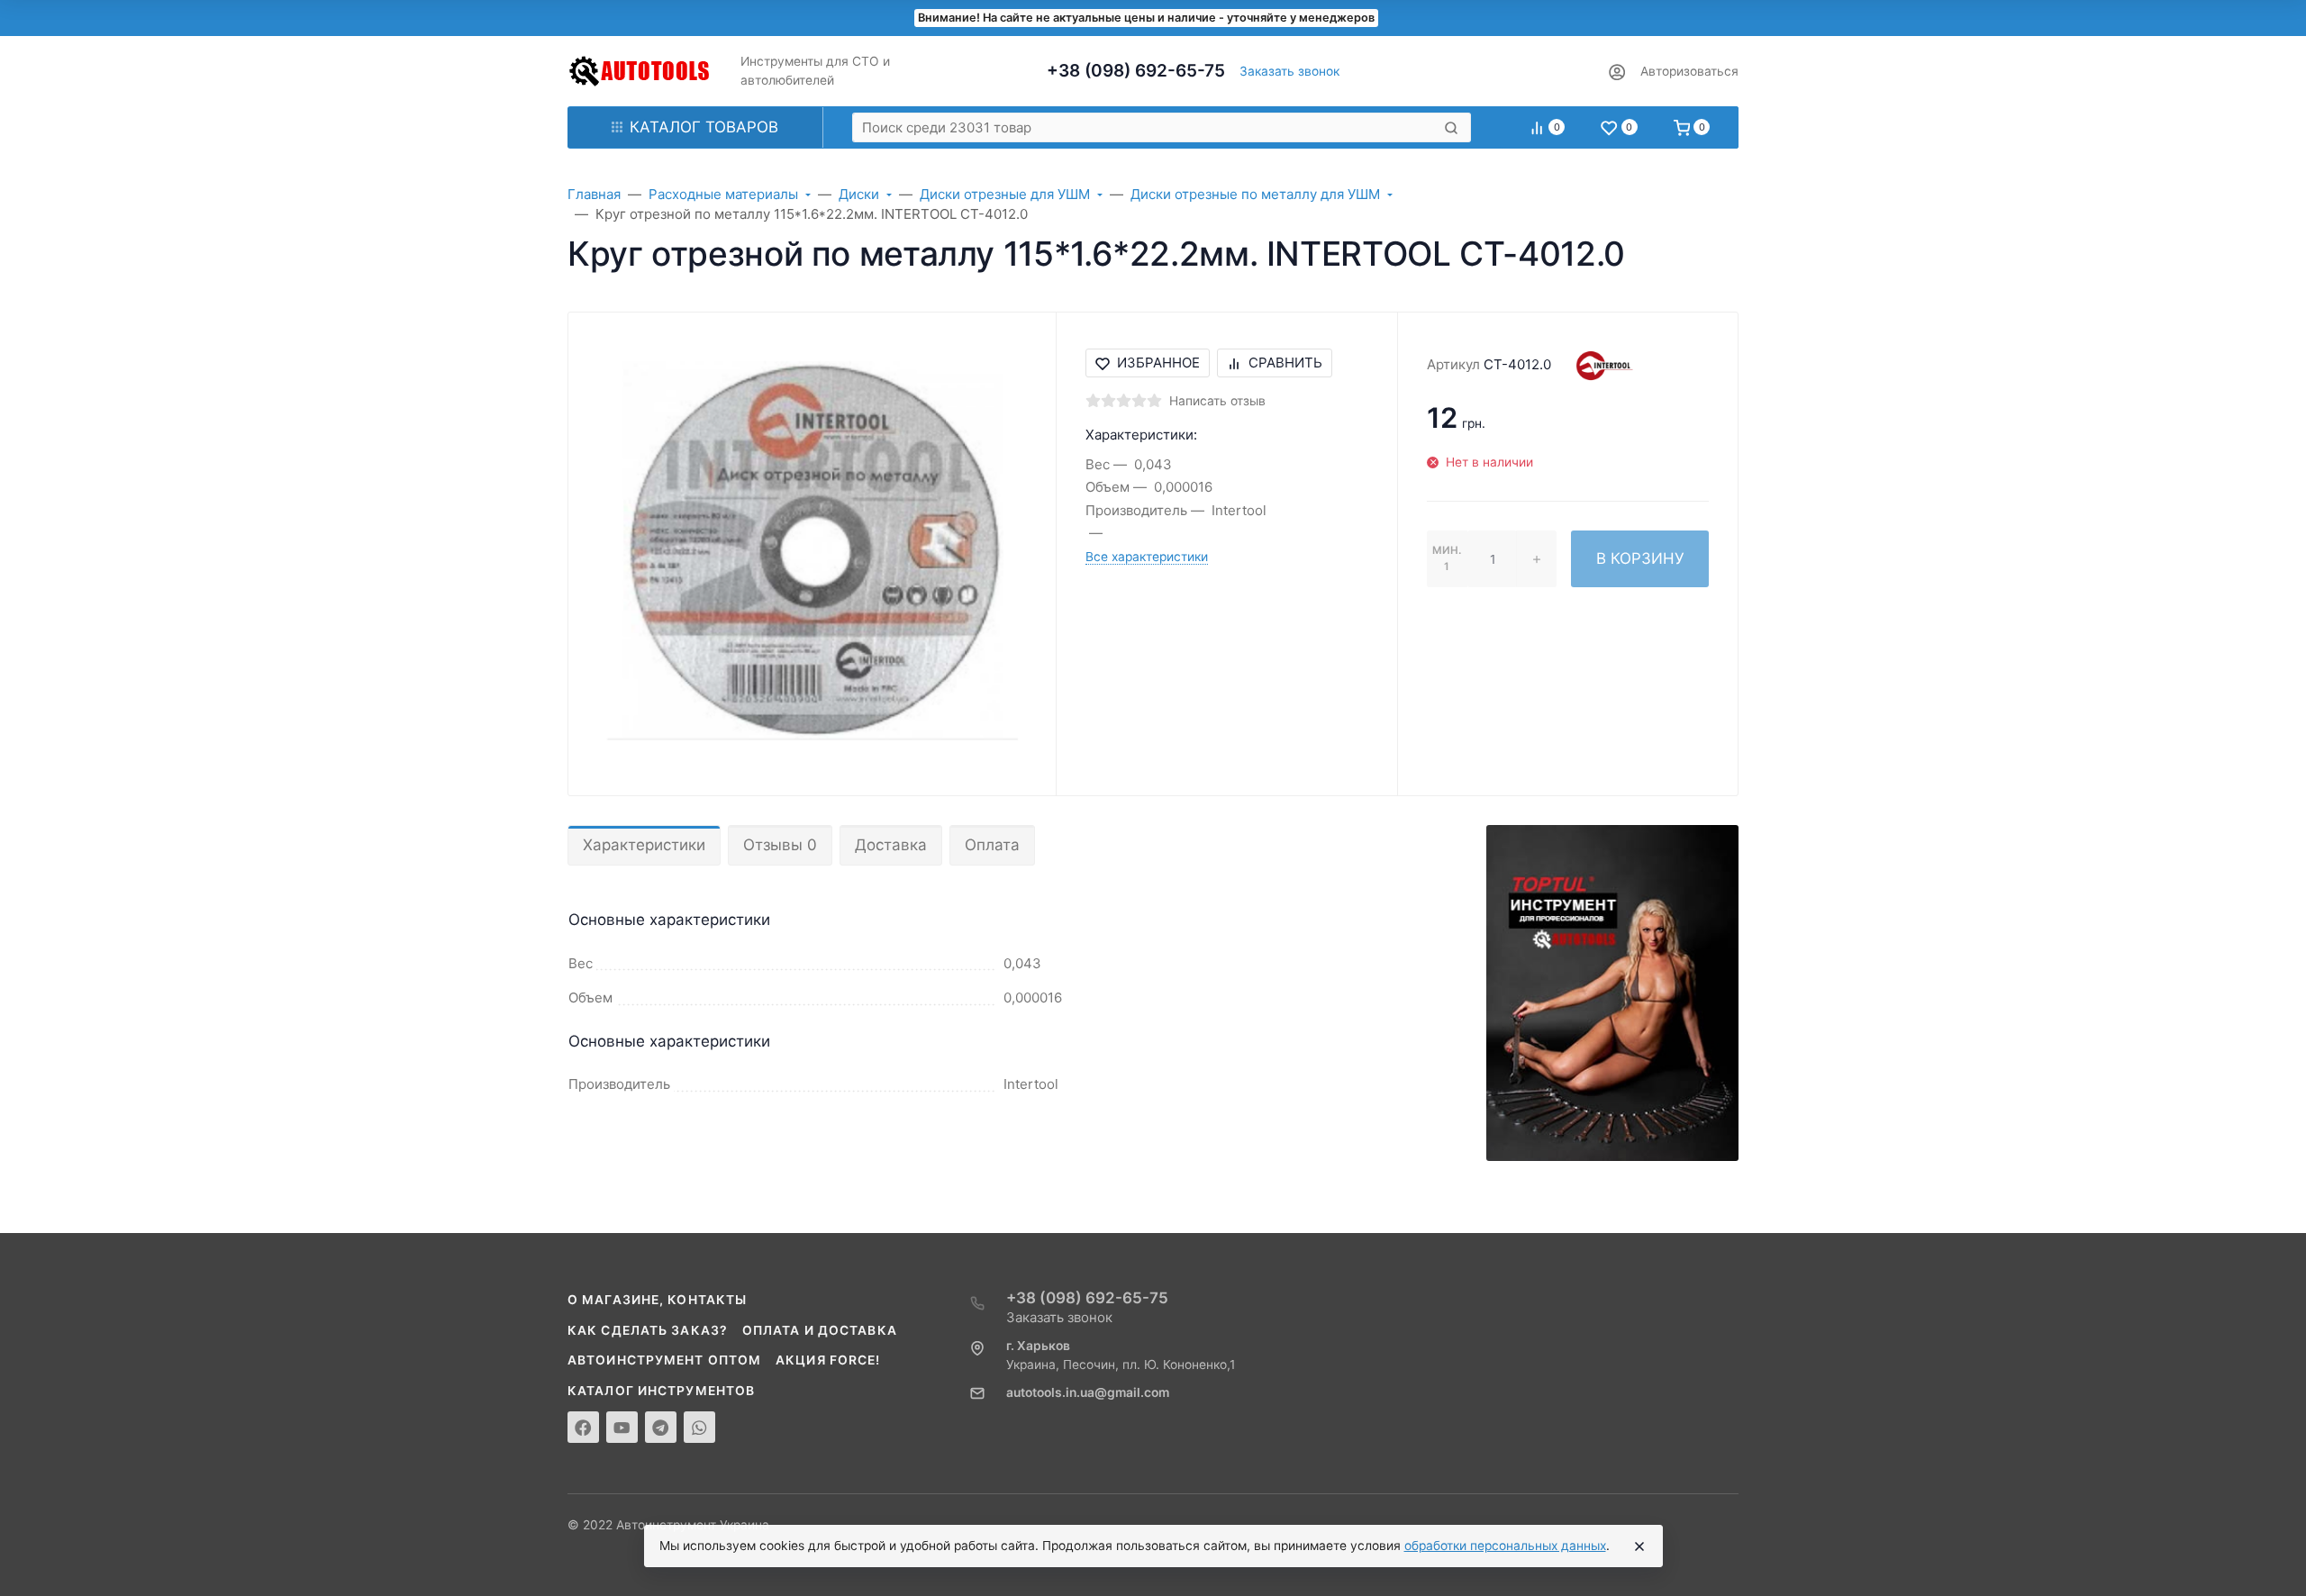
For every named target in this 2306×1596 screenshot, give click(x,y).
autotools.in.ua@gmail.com (1088, 1392)
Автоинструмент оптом (664, 1360)
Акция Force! (828, 1360)
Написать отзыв (1217, 401)
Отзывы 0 (780, 845)
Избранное (1158, 363)
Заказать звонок (1289, 71)
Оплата (992, 845)
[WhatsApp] (699, 1427)
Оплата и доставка (820, 1330)
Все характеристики (1147, 557)
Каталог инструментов (661, 1391)
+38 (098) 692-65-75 (1136, 71)
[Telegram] (661, 1427)
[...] (1612, 992)
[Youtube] (622, 1427)
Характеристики (644, 845)
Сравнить (1285, 363)
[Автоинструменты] (640, 71)
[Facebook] (583, 1427)
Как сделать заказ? (648, 1330)
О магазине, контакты (657, 1300)
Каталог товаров (704, 127)
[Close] (1639, 1546)
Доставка (891, 845)
